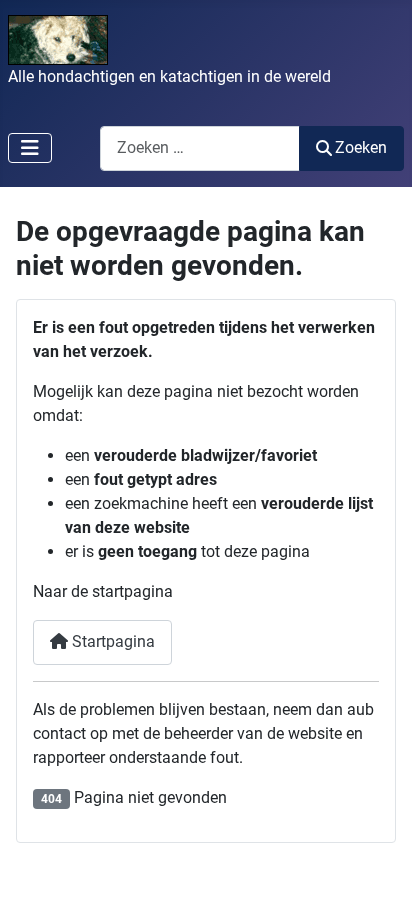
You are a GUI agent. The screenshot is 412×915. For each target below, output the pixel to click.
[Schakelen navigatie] (30, 148)
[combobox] (200, 148)
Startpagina (111, 641)
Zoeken (361, 147)
